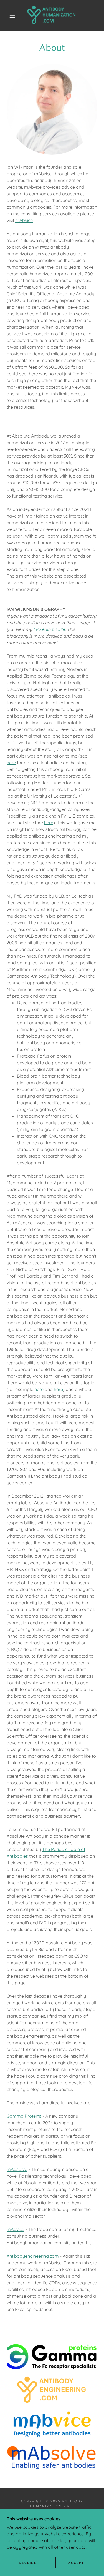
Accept (76, 2563)
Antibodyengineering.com (33, 2256)
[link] (53, 16)
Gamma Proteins (24, 2116)
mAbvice (24, 220)
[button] (12, 16)
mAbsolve (17, 2169)
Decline (28, 2563)
